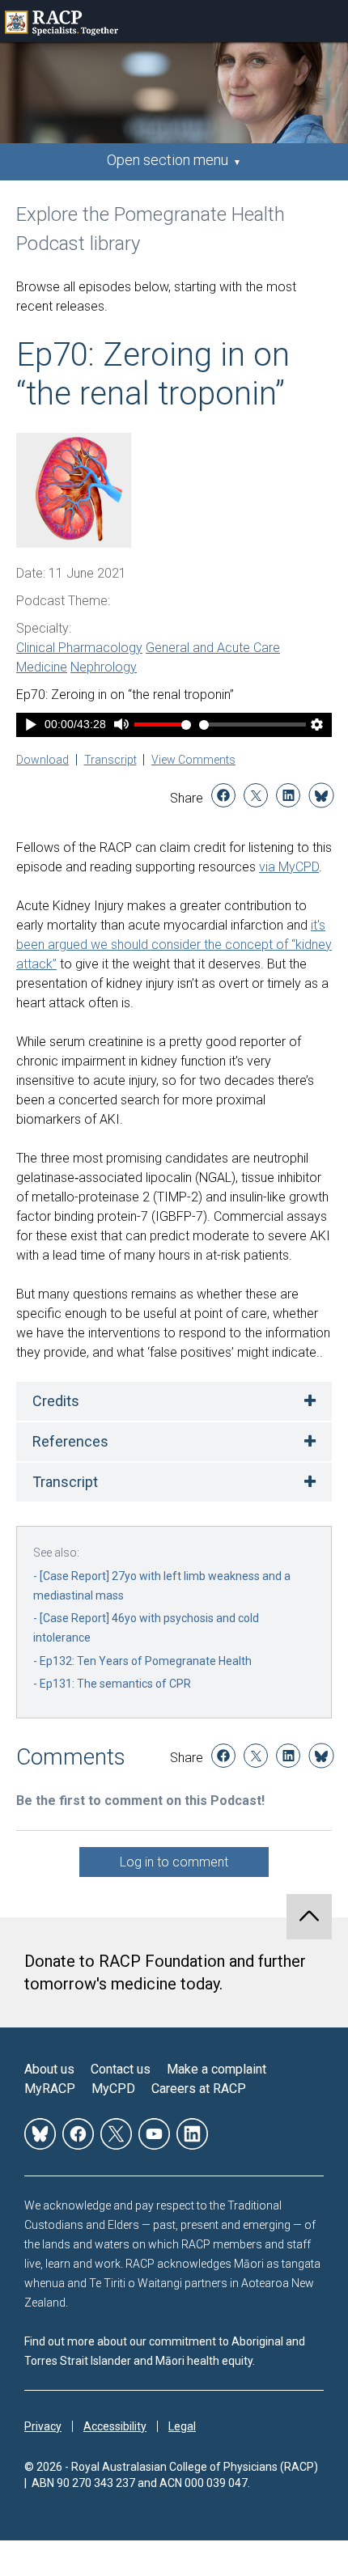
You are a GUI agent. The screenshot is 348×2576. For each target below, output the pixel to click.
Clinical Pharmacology (79, 648)
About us (49, 2069)
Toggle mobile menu (327, 21)
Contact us (121, 2069)
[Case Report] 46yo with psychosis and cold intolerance (146, 1628)
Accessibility (115, 2426)
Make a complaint (216, 2069)
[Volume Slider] (163, 724)
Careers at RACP (199, 2089)
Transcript (110, 760)
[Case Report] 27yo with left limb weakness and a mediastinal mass (162, 1586)
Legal (182, 2426)
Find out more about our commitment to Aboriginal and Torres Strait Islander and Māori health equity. (165, 2351)
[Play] (31, 726)
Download (42, 760)
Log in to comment (174, 1862)
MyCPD (113, 2089)
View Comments (193, 760)
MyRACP (50, 2089)
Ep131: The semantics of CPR (115, 1684)
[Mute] (121, 726)
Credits (56, 1401)
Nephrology (104, 667)
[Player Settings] (317, 726)
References (70, 1441)
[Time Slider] (253, 724)
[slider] (253, 724)
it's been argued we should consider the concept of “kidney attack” (174, 945)
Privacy (43, 2426)
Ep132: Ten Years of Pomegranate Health (146, 1661)
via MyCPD (289, 867)
